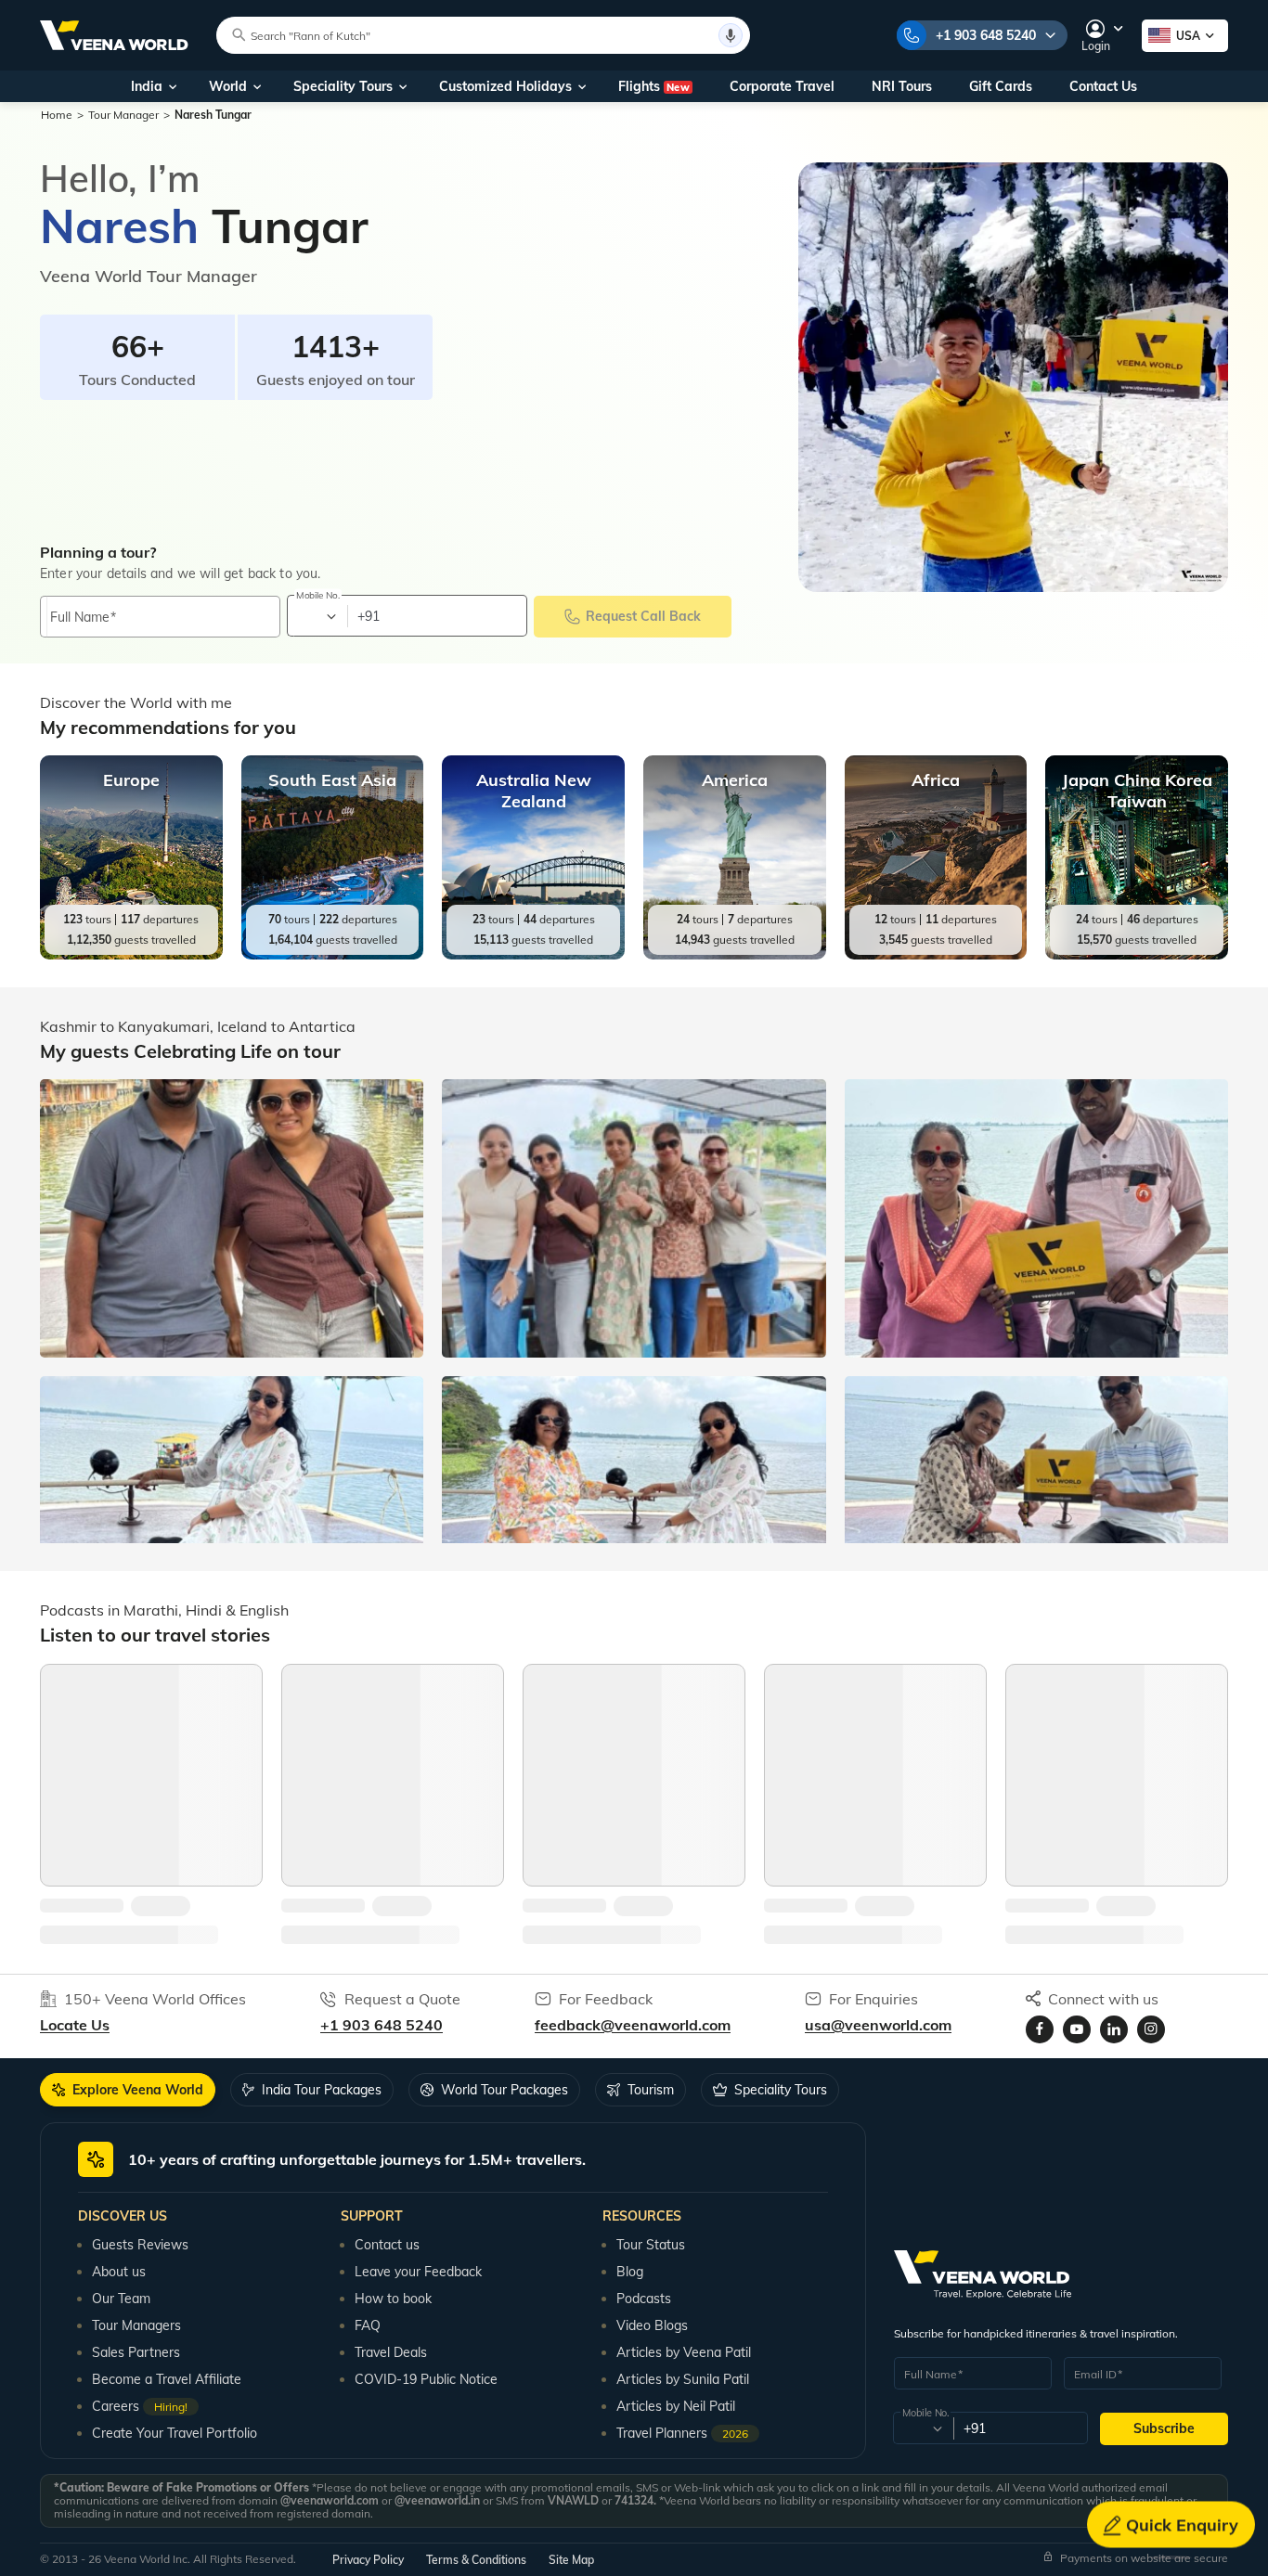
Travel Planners (682, 2433)
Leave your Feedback (418, 2272)
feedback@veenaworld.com (633, 2025)
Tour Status (651, 2245)
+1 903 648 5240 (986, 35)
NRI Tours (902, 86)
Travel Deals (391, 2352)
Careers (140, 2406)
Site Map (571, 2560)
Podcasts (644, 2299)
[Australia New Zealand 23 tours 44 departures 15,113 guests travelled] (533, 955)
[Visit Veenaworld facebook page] (1040, 2029)
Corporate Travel (782, 86)
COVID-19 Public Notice (426, 2379)
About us (119, 2272)
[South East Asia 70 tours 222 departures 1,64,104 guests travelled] (333, 955)
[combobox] (316, 616)
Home (57, 115)
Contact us (387, 2245)
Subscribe (1164, 2428)
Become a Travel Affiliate (167, 2379)
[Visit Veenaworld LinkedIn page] (1114, 2029)
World (228, 86)
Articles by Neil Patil (676, 2406)
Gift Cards (1001, 86)
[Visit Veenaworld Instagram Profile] (1151, 2029)
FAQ (368, 2325)
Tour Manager (123, 115)
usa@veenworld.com (878, 2025)
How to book (393, 2299)
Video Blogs (652, 2325)
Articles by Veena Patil (684, 2352)
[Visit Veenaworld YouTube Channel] (1077, 2029)
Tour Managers (136, 2325)
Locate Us (75, 2025)
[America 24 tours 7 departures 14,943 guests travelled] (735, 955)
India (147, 86)
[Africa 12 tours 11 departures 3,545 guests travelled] (936, 955)
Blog (630, 2272)
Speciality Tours (343, 86)
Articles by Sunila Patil (683, 2379)
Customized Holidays (505, 86)
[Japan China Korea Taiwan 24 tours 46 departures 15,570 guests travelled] (1137, 955)
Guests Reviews (140, 2245)
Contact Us (1103, 86)
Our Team (121, 2299)
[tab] (128, 2090)
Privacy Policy (368, 2560)
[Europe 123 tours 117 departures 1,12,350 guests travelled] (131, 955)
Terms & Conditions (476, 2560)
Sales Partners (136, 2352)
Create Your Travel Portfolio (175, 2433)
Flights (654, 86)
